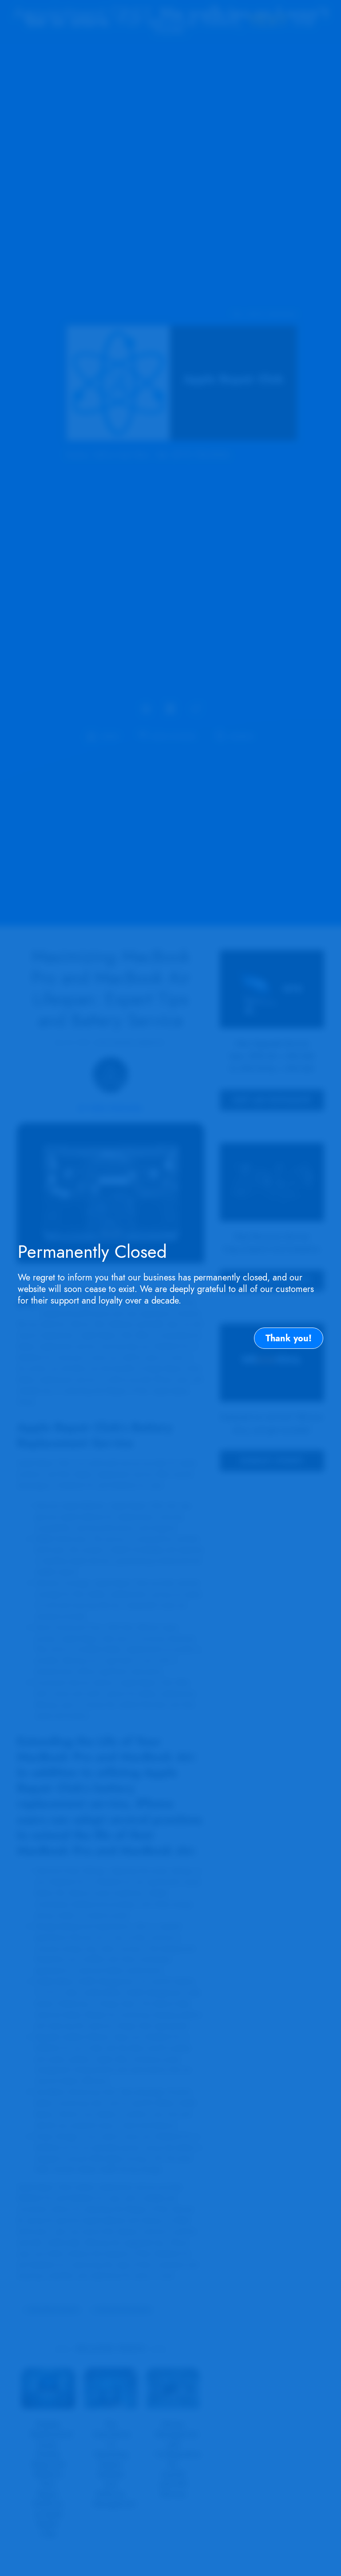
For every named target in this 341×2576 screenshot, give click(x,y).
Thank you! (289, 1338)
